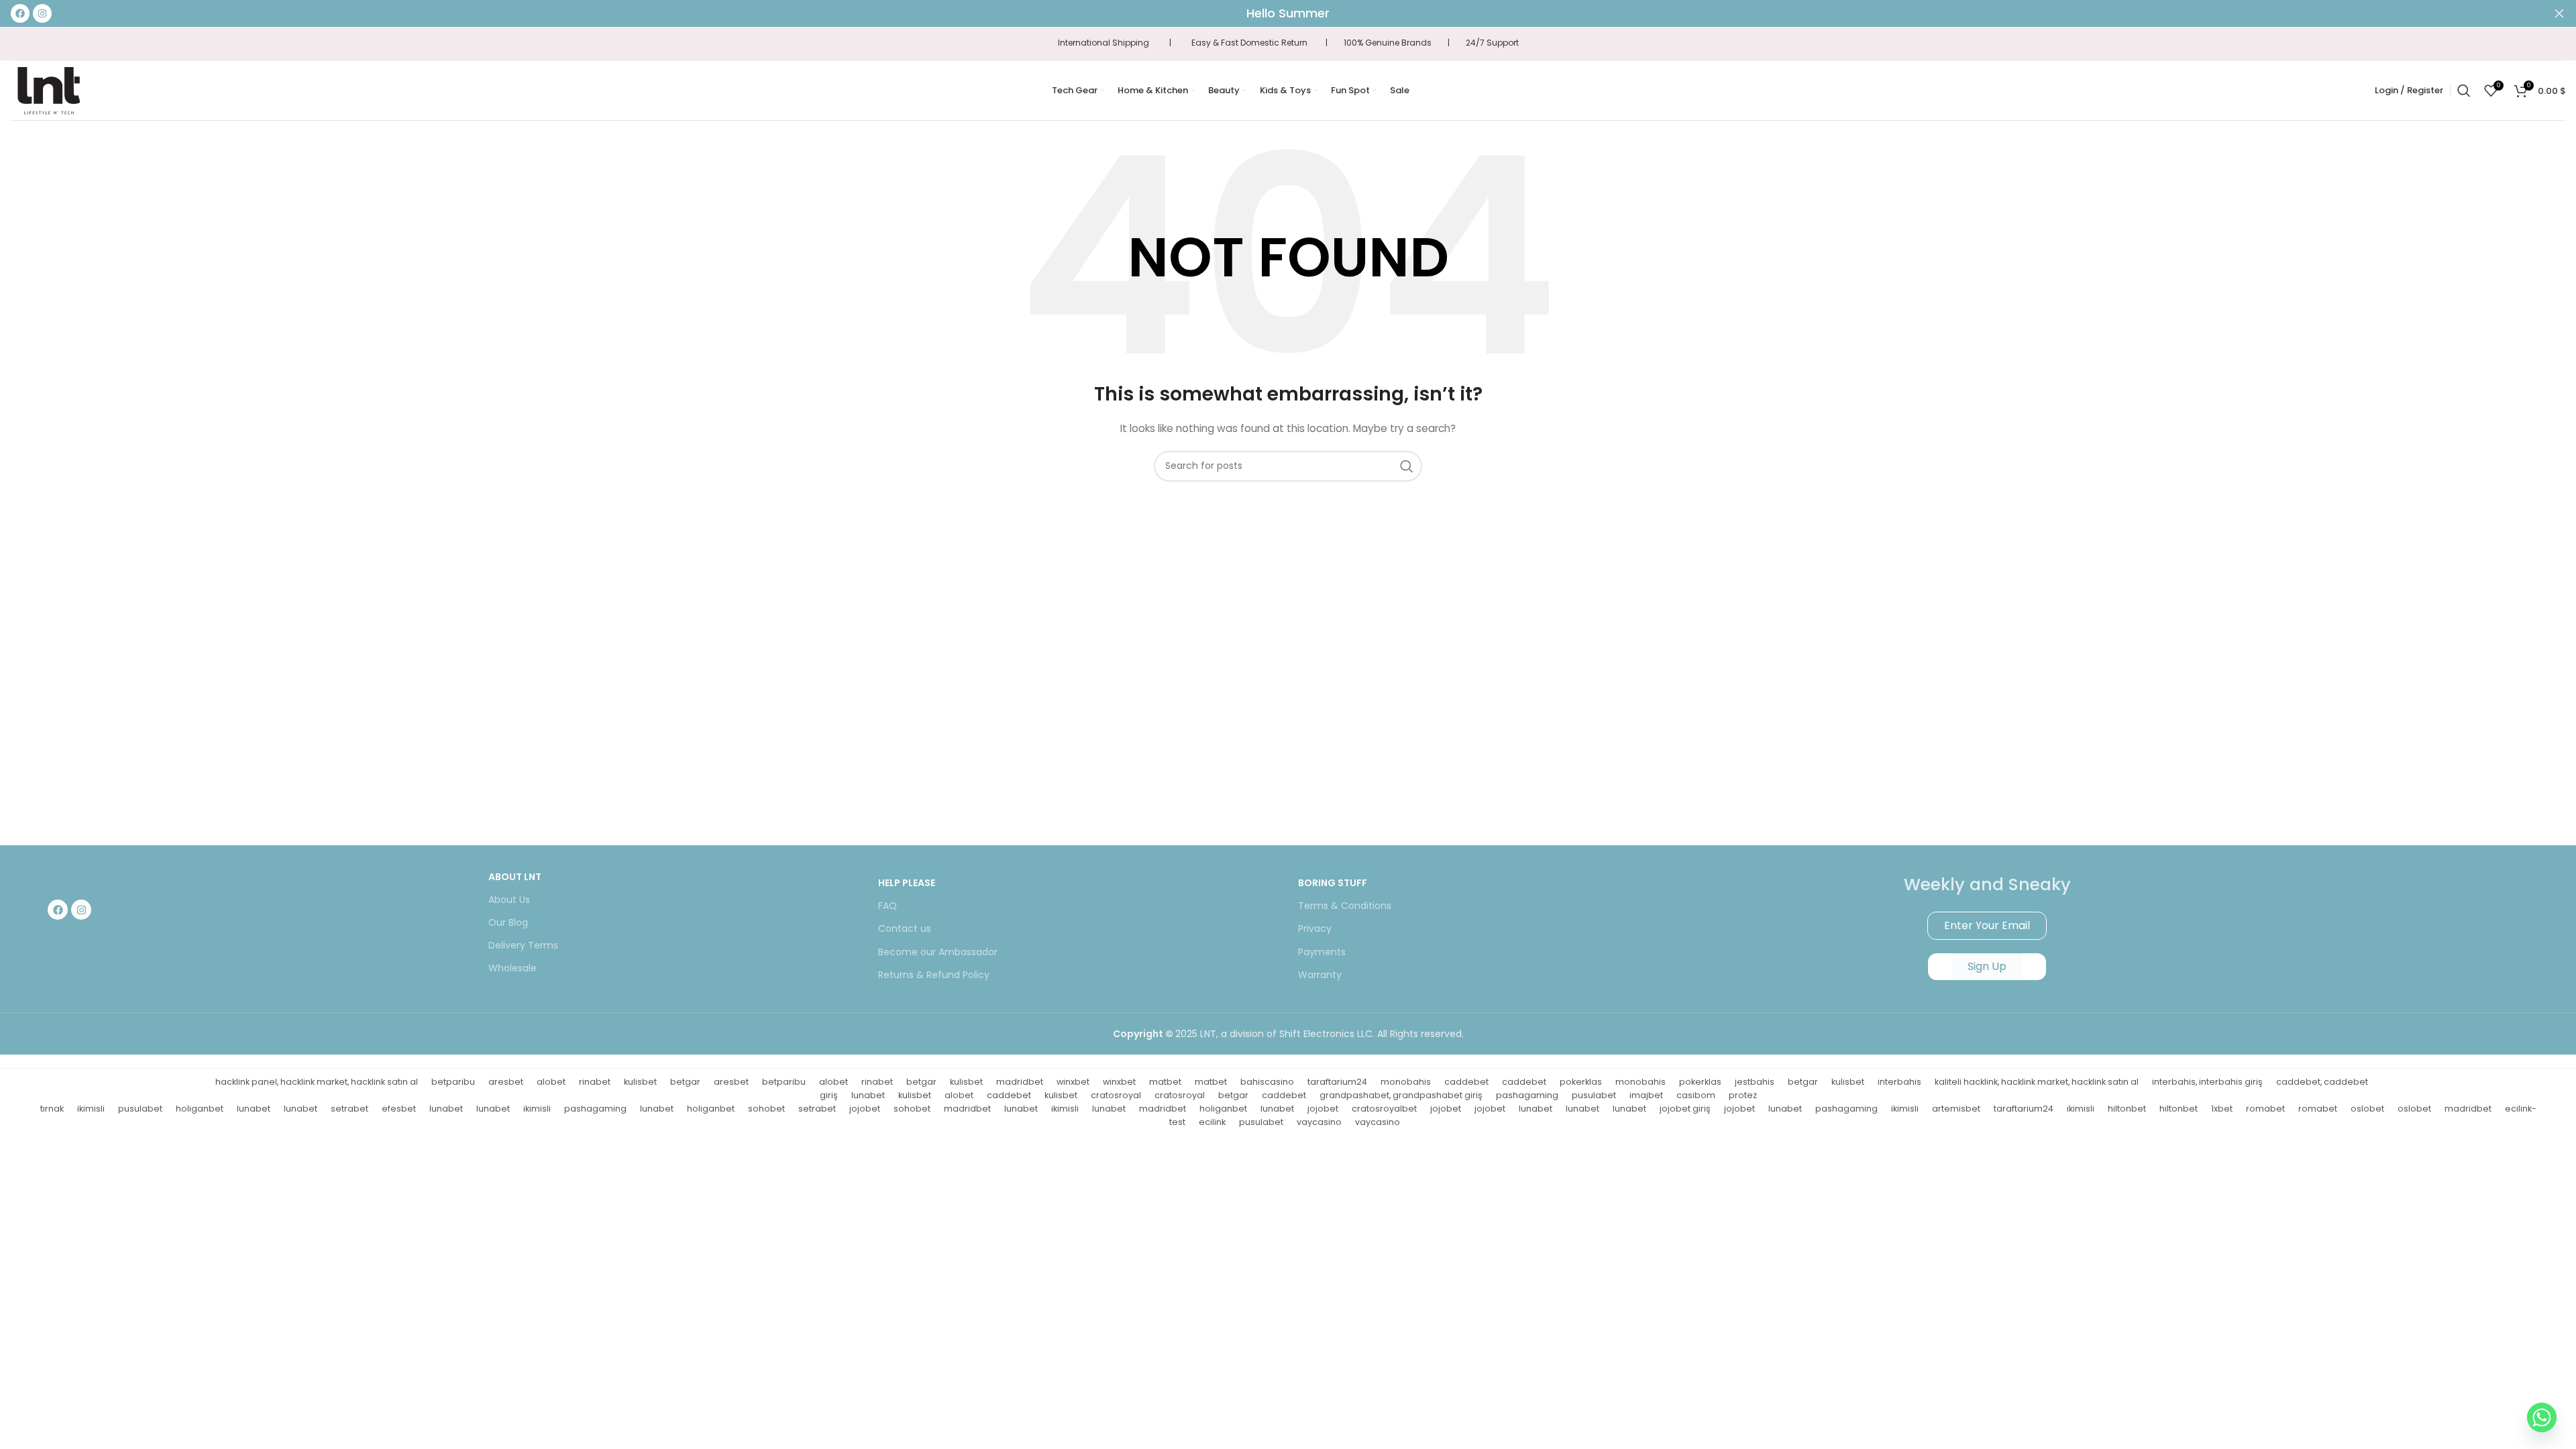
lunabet (868, 1095)
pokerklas (1581, 1082)
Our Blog (508, 922)
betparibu (453, 1082)
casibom (1696, 1095)
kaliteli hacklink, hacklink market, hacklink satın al (2037, 1082)
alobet (551, 1082)
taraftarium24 (1337, 1082)
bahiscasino (1267, 1082)
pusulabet (1594, 1095)
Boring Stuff (1333, 883)
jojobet (865, 1109)
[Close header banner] (2559, 13)
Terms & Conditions (1345, 906)
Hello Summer (1288, 13)
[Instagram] (81, 910)
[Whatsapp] (2542, 1417)
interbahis (1899, 1082)
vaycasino (1319, 1122)
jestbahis (1755, 1082)
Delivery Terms (523, 945)
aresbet (506, 1082)
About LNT (515, 877)
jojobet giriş (1685, 1109)
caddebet (1466, 1082)
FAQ (888, 906)
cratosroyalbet (1384, 1109)
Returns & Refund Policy (934, 975)
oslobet (2367, 1109)
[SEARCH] (1407, 466)
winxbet (1073, 1082)
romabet (2265, 1109)
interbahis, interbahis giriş (2207, 1082)
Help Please (907, 883)
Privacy (1315, 928)
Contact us (905, 928)
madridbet (1020, 1082)
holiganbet (200, 1109)
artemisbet (1956, 1109)
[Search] (2464, 91)
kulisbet (640, 1082)
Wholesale (513, 968)
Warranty (1320, 975)
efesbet (399, 1109)
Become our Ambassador (938, 952)
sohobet (766, 1109)
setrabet (350, 1109)
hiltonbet (2127, 1109)
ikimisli (91, 1109)
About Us (509, 900)
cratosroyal (1116, 1095)
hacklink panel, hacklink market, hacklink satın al (317, 1082)
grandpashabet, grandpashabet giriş (1401, 1095)
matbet (1165, 1082)
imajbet (1646, 1095)
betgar (685, 1082)
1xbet (2222, 1109)
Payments (1322, 952)
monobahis (1406, 1082)
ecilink (1212, 1122)
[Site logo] (48, 89)
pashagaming (1527, 1095)
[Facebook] (58, 910)
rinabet (595, 1082)
